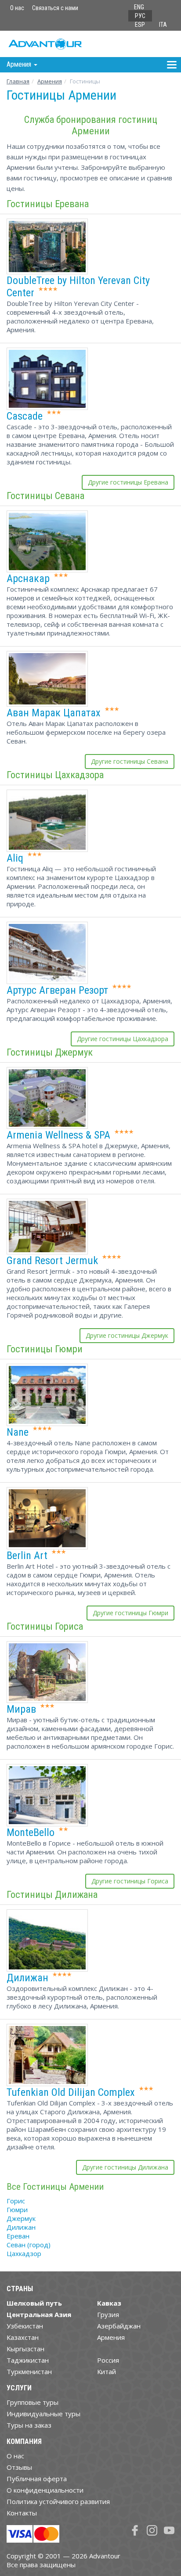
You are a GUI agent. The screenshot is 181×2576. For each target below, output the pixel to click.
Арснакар (28, 578)
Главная (18, 81)
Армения (50, 81)
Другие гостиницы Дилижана (125, 2167)
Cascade (25, 416)
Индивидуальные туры (43, 2414)
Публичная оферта (37, 2479)
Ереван (18, 2236)
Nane (18, 1432)
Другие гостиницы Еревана (128, 482)
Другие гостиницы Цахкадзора (123, 1039)
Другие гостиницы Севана (130, 761)
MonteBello (31, 1832)
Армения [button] (20, 64)
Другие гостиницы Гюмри (130, 1613)
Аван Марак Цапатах (54, 713)
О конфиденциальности (45, 2490)
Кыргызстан (25, 2349)
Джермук (21, 2218)
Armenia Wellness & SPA (58, 1135)
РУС (140, 16)
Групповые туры (33, 2402)
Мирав (21, 1709)
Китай (107, 2371)
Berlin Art (27, 1556)
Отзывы (19, 2467)
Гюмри (17, 2210)
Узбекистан (25, 2326)
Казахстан (23, 2337)
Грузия (108, 2314)
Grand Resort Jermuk (52, 1261)
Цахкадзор (24, 2253)
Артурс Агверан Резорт (57, 990)
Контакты (22, 2513)
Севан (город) (29, 2245)
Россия (108, 2360)
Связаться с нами (55, 8)
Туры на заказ (29, 2425)
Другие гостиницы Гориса (130, 1881)
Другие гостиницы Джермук (127, 1335)
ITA (163, 25)
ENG (139, 7)
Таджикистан (28, 2360)
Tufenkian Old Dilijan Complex (71, 2092)
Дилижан (27, 1978)
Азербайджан (119, 2326)
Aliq (15, 858)
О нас (17, 8)
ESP (140, 25)
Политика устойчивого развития (58, 2501)
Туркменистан (29, 2371)
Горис (16, 2201)
